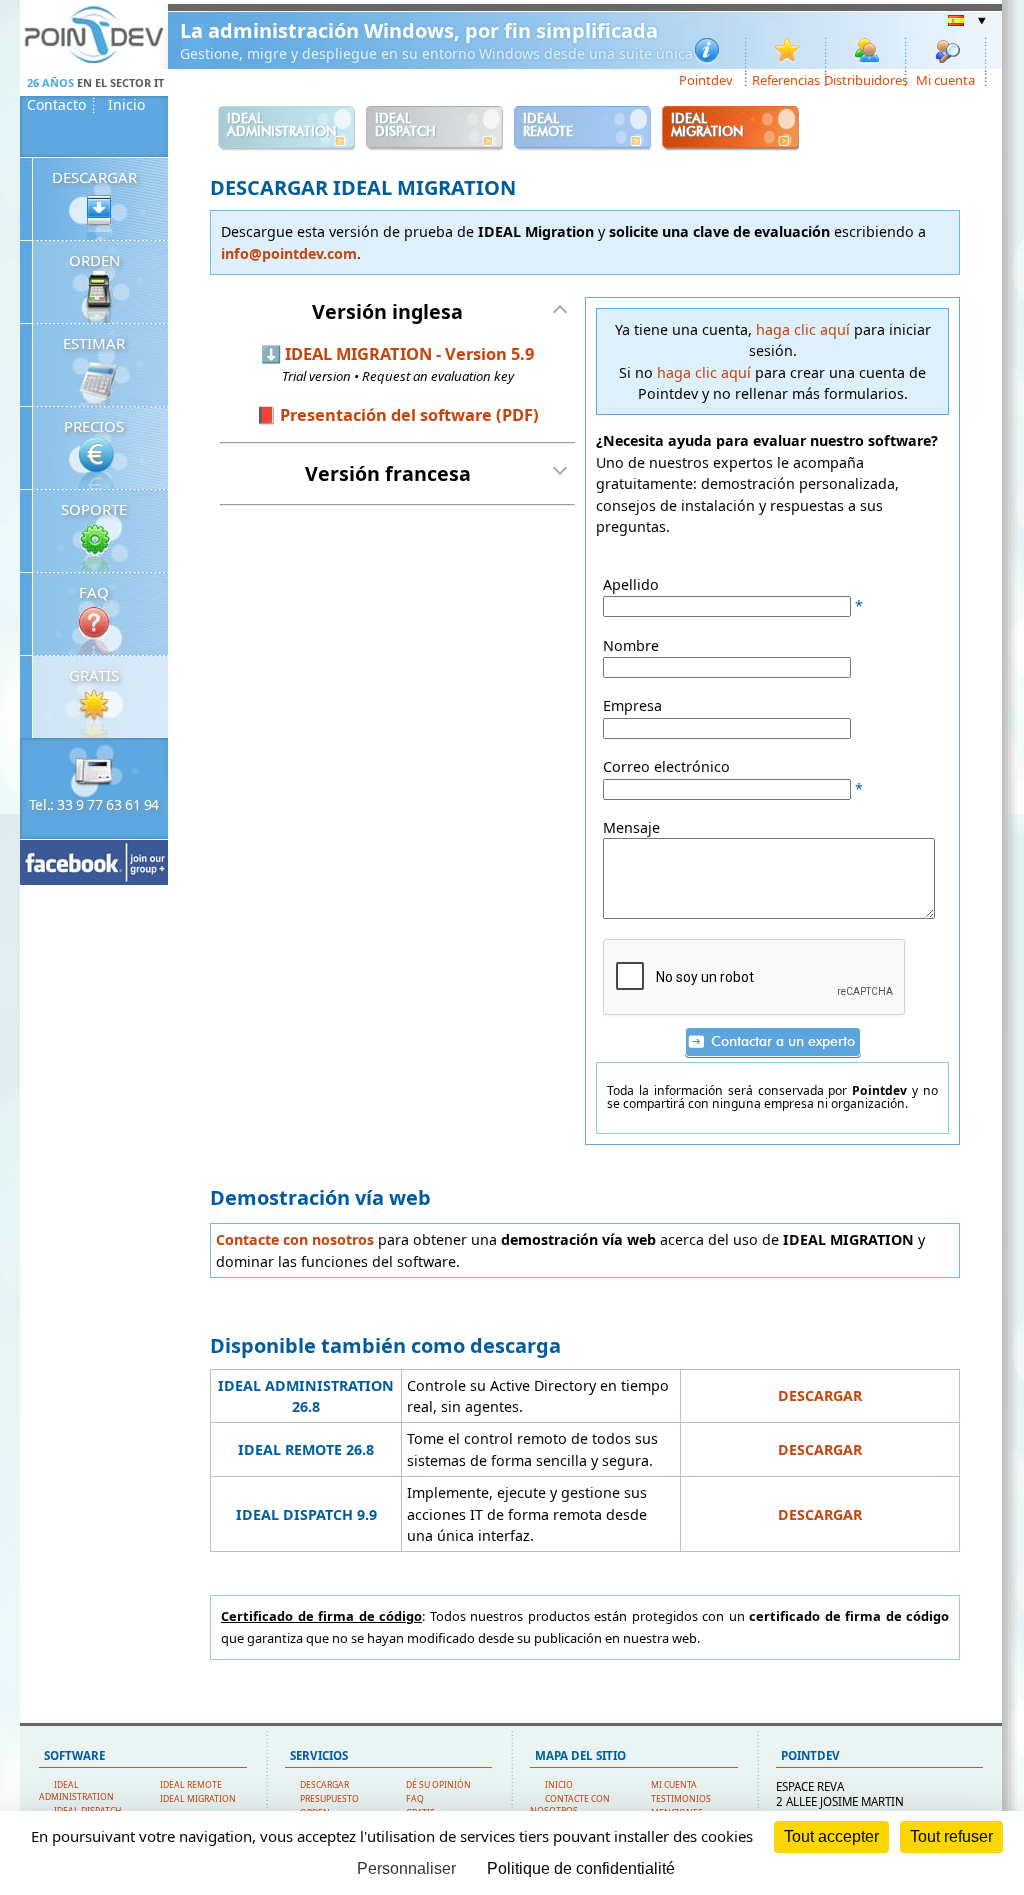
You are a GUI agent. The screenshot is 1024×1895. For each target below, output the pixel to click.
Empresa (632, 705)
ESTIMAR (94, 343)
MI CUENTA (674, 1785)
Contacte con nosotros (295, 1239)
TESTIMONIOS (681, 1799)
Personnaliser (406, 1868)
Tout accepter (831, 1836)
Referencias (786, 79)
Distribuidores (867, 79)
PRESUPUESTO (329, 1799)
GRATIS (94, 675)
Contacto (56, 105)
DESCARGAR (94, 177)
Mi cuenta (945, 79)
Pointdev (706, 79)
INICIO (559, 1785)
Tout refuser (951, 1836)
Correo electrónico (666, 766)
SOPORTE (94, 509)
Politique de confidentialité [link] (581, 1868)
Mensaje (631, 827)
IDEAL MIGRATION (198, 1799)
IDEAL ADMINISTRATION (76, 1791)
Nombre (631, 645)
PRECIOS (94, 426)
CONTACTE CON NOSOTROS (570, 1805)
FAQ (94, 592)
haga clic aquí (803, 329)
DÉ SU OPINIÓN (438, 1785)
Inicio (126, 105)
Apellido (631, 584)
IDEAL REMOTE (191, 1785)
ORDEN (94, 260)
